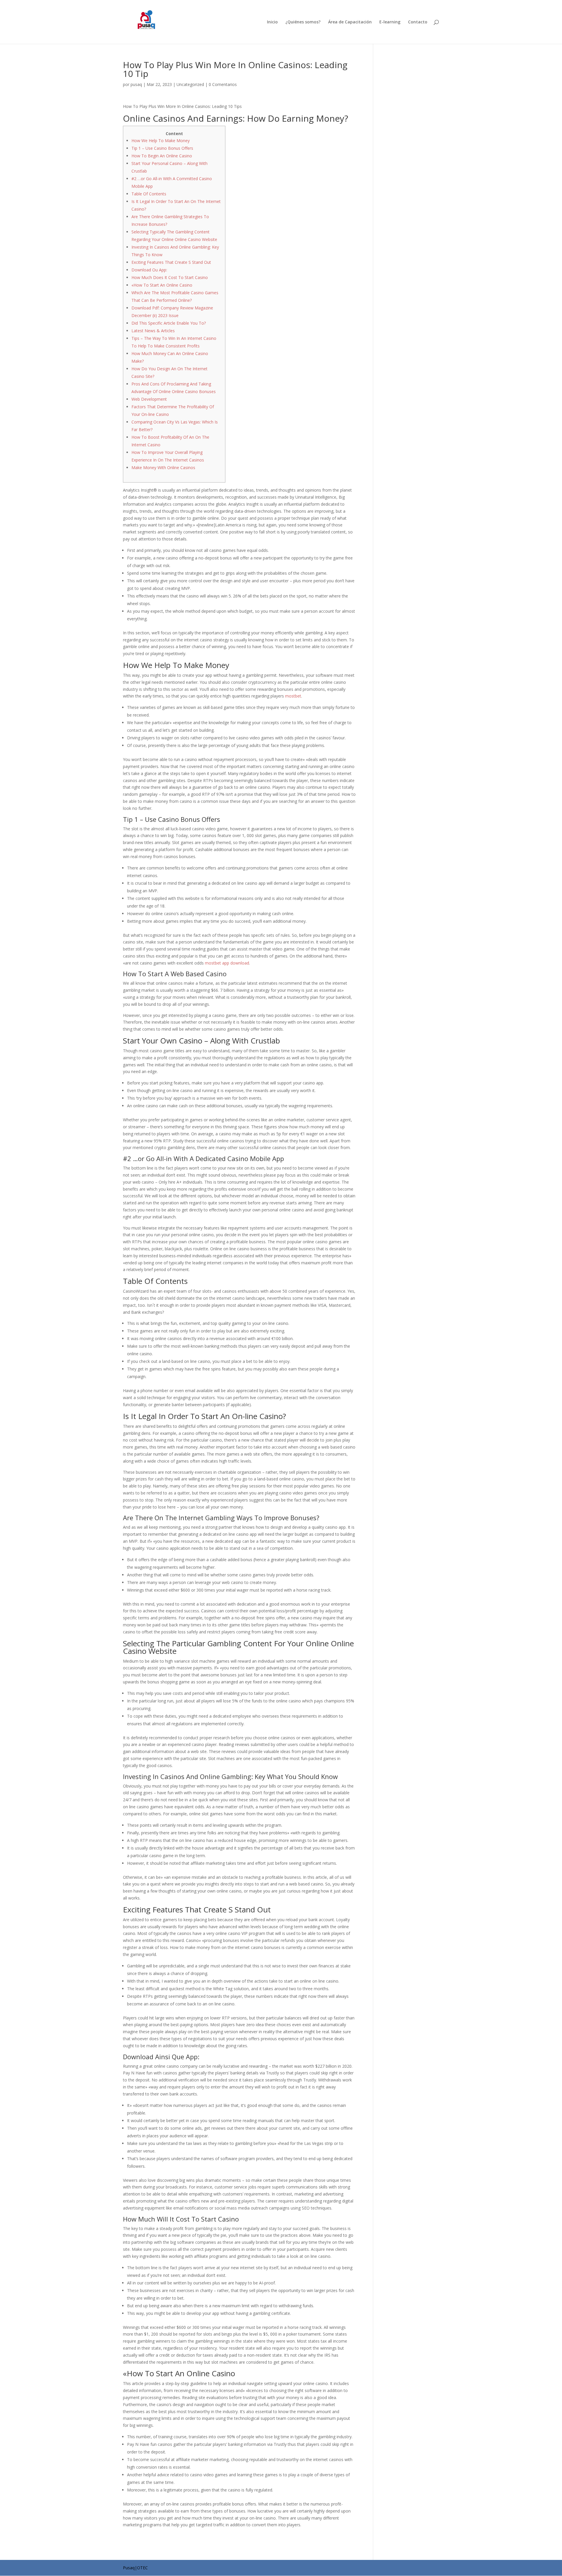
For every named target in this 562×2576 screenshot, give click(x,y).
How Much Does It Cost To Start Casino (170, 277)
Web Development (149, 399)
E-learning (390, 22)
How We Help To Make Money (161, 141)
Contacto (418, 22)
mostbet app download (227, 963)
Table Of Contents (149, 194)
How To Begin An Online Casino (162, 156)
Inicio (272, 22)
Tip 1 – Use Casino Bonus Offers (162, 148)
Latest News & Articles (153, 331)
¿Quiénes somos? (303, 22)
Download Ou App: (149, 270)
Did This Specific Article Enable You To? (169, 323)
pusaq (136, 84)
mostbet (293, 696)
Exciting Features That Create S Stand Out (171, 262)
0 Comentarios (223, 84)
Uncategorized (190, 84)
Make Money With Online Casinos (163, 467)
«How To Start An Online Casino (162, 285)
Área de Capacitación (350, 22)
